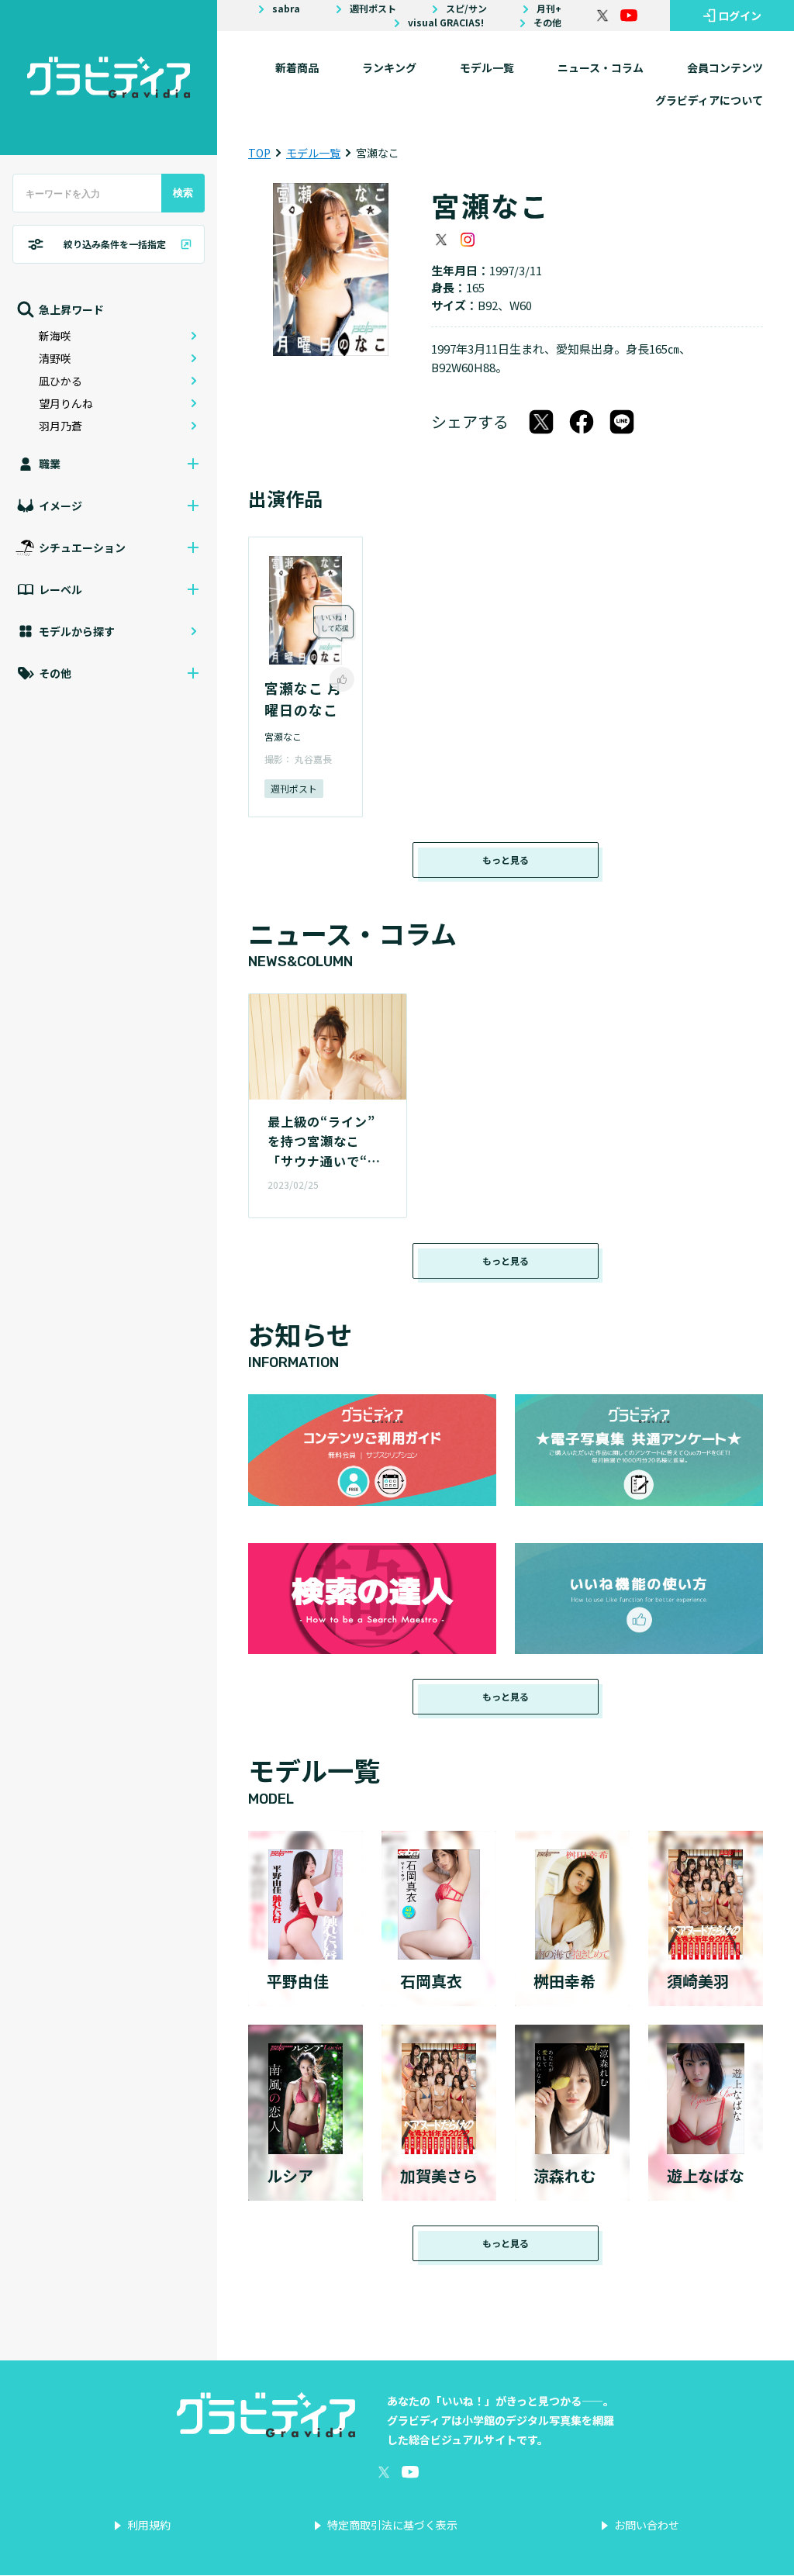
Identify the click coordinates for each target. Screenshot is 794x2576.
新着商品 (297, 67)
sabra (286, 9)
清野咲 (55, 358)
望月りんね (66, 403)
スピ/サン (466, 9)
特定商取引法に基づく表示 (392, 2525)
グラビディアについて (709, 100)
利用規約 (149, 2525)
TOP (259, 153)
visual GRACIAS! (446, 22)
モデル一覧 (487, 67)
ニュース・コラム (601, 67)
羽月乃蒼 (60, 426)
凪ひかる (60, 381)
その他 (547, 22)
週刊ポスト (373, 9)
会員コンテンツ (725, 67)
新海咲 (55, 336)
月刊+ (549, 9)
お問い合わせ (647, 2525)
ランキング (389, 67)
